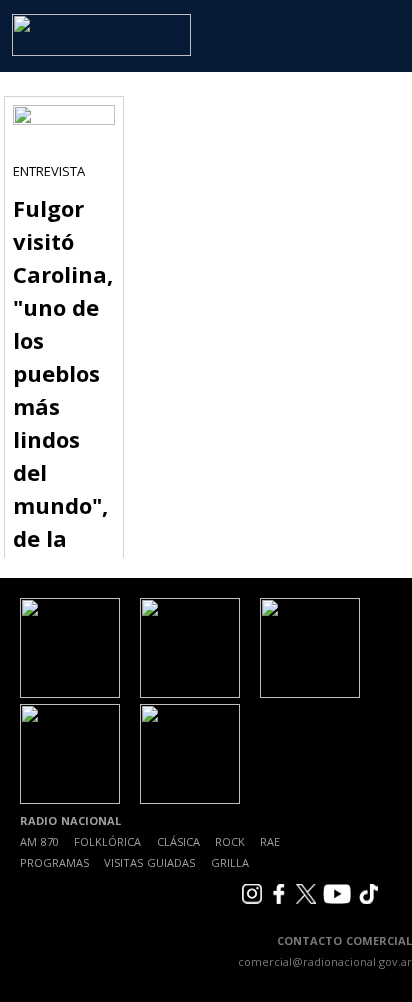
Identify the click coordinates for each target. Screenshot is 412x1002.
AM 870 (39, 841)
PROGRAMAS (54, 862)
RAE (270, 841)
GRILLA (230, 862)
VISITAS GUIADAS (149, 862)
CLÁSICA (178, 841)
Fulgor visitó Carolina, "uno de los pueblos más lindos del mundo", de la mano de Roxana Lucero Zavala (63, 439)
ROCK (230, 841)
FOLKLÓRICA (107, 841)
